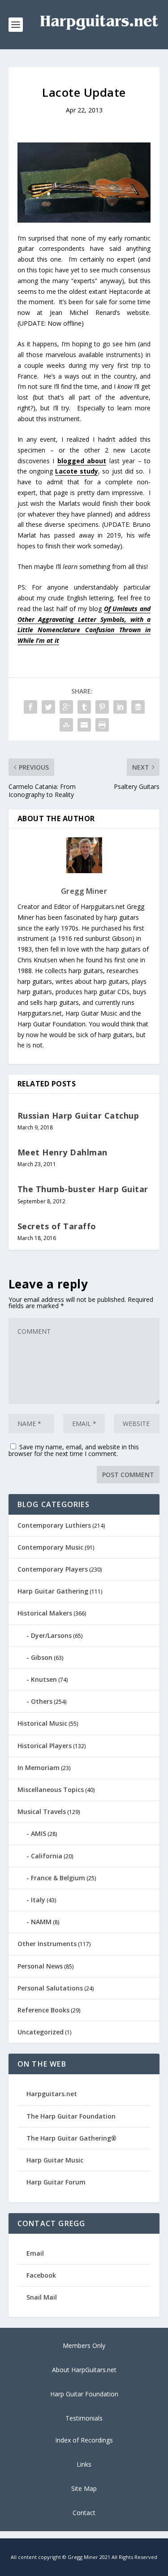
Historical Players (45, 1746)
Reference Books (43, 2010)
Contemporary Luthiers (54, 1525)
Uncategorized (41, 2032)
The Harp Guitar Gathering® (71, 2138)
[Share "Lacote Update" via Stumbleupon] (66, 725)
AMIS (39, 1833)
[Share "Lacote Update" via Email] (84, 725)
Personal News (40, 1966)
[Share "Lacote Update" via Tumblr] (84, 707)
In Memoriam (39, 1768)
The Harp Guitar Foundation (71, 2116)
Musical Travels (42, 1811)
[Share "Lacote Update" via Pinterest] (102, 707)
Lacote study (77, 471)
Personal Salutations (50, 1988)
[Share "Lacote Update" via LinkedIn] (120, 707)
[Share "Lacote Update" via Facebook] (30, 707)
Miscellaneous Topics (51, 1790)
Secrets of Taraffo (57, 1226)
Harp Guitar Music (55, 2160)
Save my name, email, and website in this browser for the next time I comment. (74, 1450)
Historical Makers (45, 1613)
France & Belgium (58, 1878)
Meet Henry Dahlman (62, 1152)
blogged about (82, 461)
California (47, 1856)
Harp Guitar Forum (56, 2182)
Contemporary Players (53, 1569)
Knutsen (44, 1679)
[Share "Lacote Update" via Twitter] (48, 707)
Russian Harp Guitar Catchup (78, 1116)
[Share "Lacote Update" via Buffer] (138, 707)
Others (42, 1701)
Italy (38, 1900)
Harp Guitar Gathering (53, 1591)
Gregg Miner (84, 891)
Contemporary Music (50, 1547)
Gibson (42, 1657)
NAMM (41, 1922)
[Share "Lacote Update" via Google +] (66, 707)
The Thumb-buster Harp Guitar (83, 1189)
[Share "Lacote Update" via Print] (102, 725)
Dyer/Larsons (51, 1635)
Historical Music (42, 1723)
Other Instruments (47, 1944)
